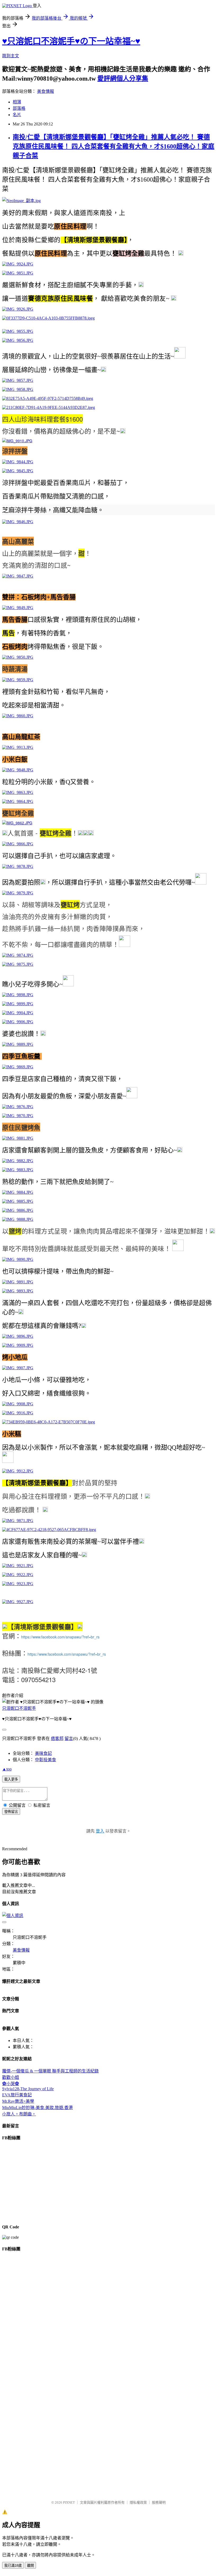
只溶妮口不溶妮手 (19, 1708)
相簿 (17, 102)
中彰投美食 (46, 1760)
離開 (30, 2566)
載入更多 (11, 1779)
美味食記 (43, 1753)
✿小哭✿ (11, 2084)
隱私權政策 (138, 2502)
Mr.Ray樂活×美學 (18, 2101)
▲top (7, 1769)
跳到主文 (11, 56)
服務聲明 (159, 2502)
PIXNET (69, 2502)
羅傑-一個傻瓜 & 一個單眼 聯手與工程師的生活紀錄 (50, 2071)
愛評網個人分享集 (123, 78)
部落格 (19, 108)
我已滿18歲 (13, 2566)
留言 (69, 1739)
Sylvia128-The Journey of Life (28, 2089)
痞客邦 (57, 1739)
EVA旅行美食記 (17, 2095)
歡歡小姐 (11, 2077)
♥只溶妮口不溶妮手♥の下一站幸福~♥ (71, 41)
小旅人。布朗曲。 (19, 2114)
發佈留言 (11, 1812)
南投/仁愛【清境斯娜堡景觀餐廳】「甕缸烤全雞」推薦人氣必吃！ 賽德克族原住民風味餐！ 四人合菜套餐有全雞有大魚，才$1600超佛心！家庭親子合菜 (114, 146)
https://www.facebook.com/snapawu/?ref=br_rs (60, 1637)
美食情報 (46, 91)
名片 (17, 115)
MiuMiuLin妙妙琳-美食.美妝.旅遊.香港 (37, 2108)
